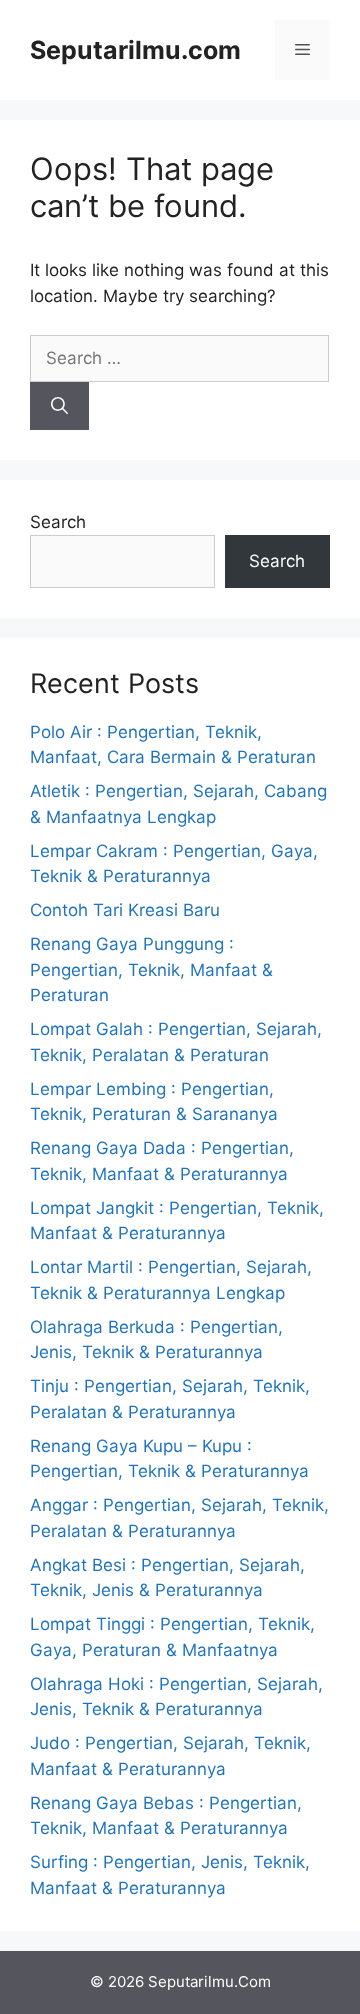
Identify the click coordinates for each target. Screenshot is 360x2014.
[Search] (59, 406)
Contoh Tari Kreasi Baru (125, 910)
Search (58, 522)
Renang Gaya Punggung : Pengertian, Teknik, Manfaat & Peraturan (151, 969)
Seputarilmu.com (135, 50)
